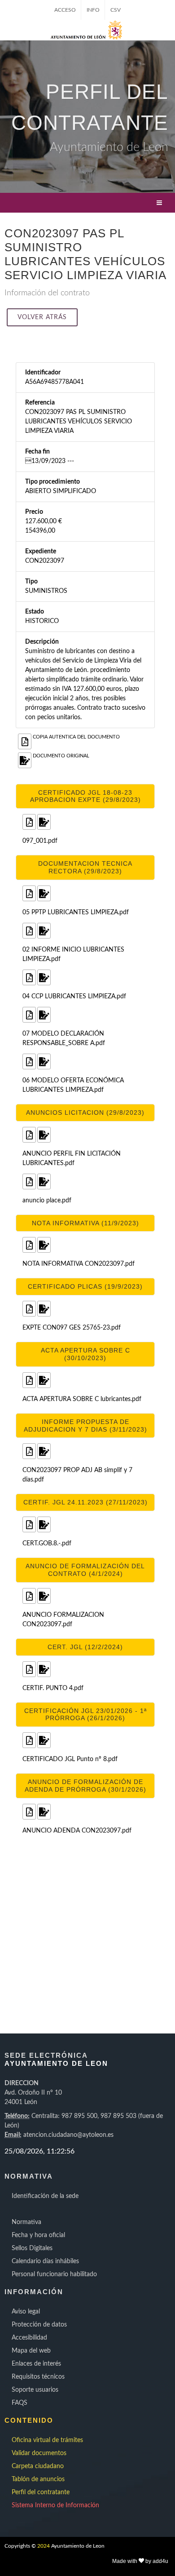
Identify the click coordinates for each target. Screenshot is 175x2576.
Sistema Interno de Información (55, 2505)
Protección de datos (39, 2325)
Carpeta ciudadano (38, 2466)
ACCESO (65, 10)
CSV (116, 10)
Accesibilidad (29, 2338)
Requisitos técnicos (38, 2377)
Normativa (26, 2222)
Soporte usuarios (35, 2390)
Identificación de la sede (45, 2196)
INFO (93, 10)
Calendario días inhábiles (45, 2261)
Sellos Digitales (32, 2248)
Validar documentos (39, 2453)
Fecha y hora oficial (38, 2235)
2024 (44, 2546)
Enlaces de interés (36, 2364)
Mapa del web (31, 2351)
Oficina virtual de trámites (47, 2440)
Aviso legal (26, 2312)
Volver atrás (42, 317)
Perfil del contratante (41, 2492)
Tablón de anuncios (38, 2479)
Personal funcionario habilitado (54, 2274)
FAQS (20, 2403)
